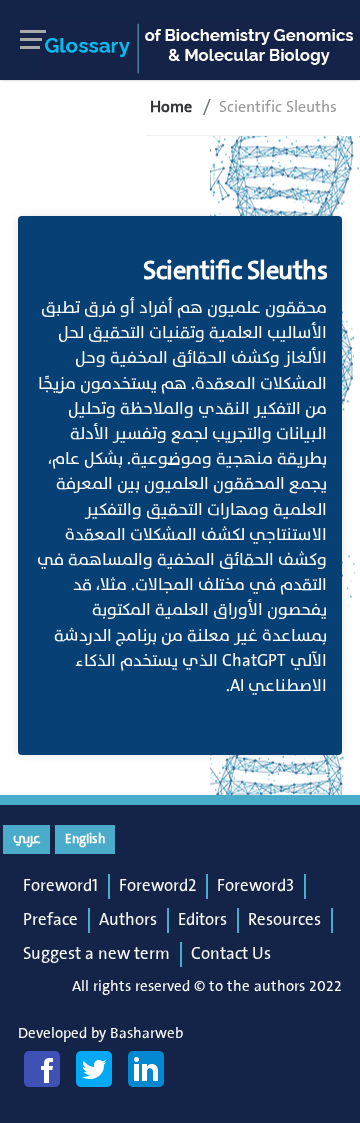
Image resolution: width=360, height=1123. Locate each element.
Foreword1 (60, 886)
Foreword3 (255, 886)
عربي (26, 839)
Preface (50, 920)
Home (171, 107)
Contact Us (231, 954)
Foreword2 (157, 886)
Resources (284, 920)
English (85, 839)
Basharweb (146, 1033)
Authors (128, 920)
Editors (202, 920)
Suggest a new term (96, 954)
